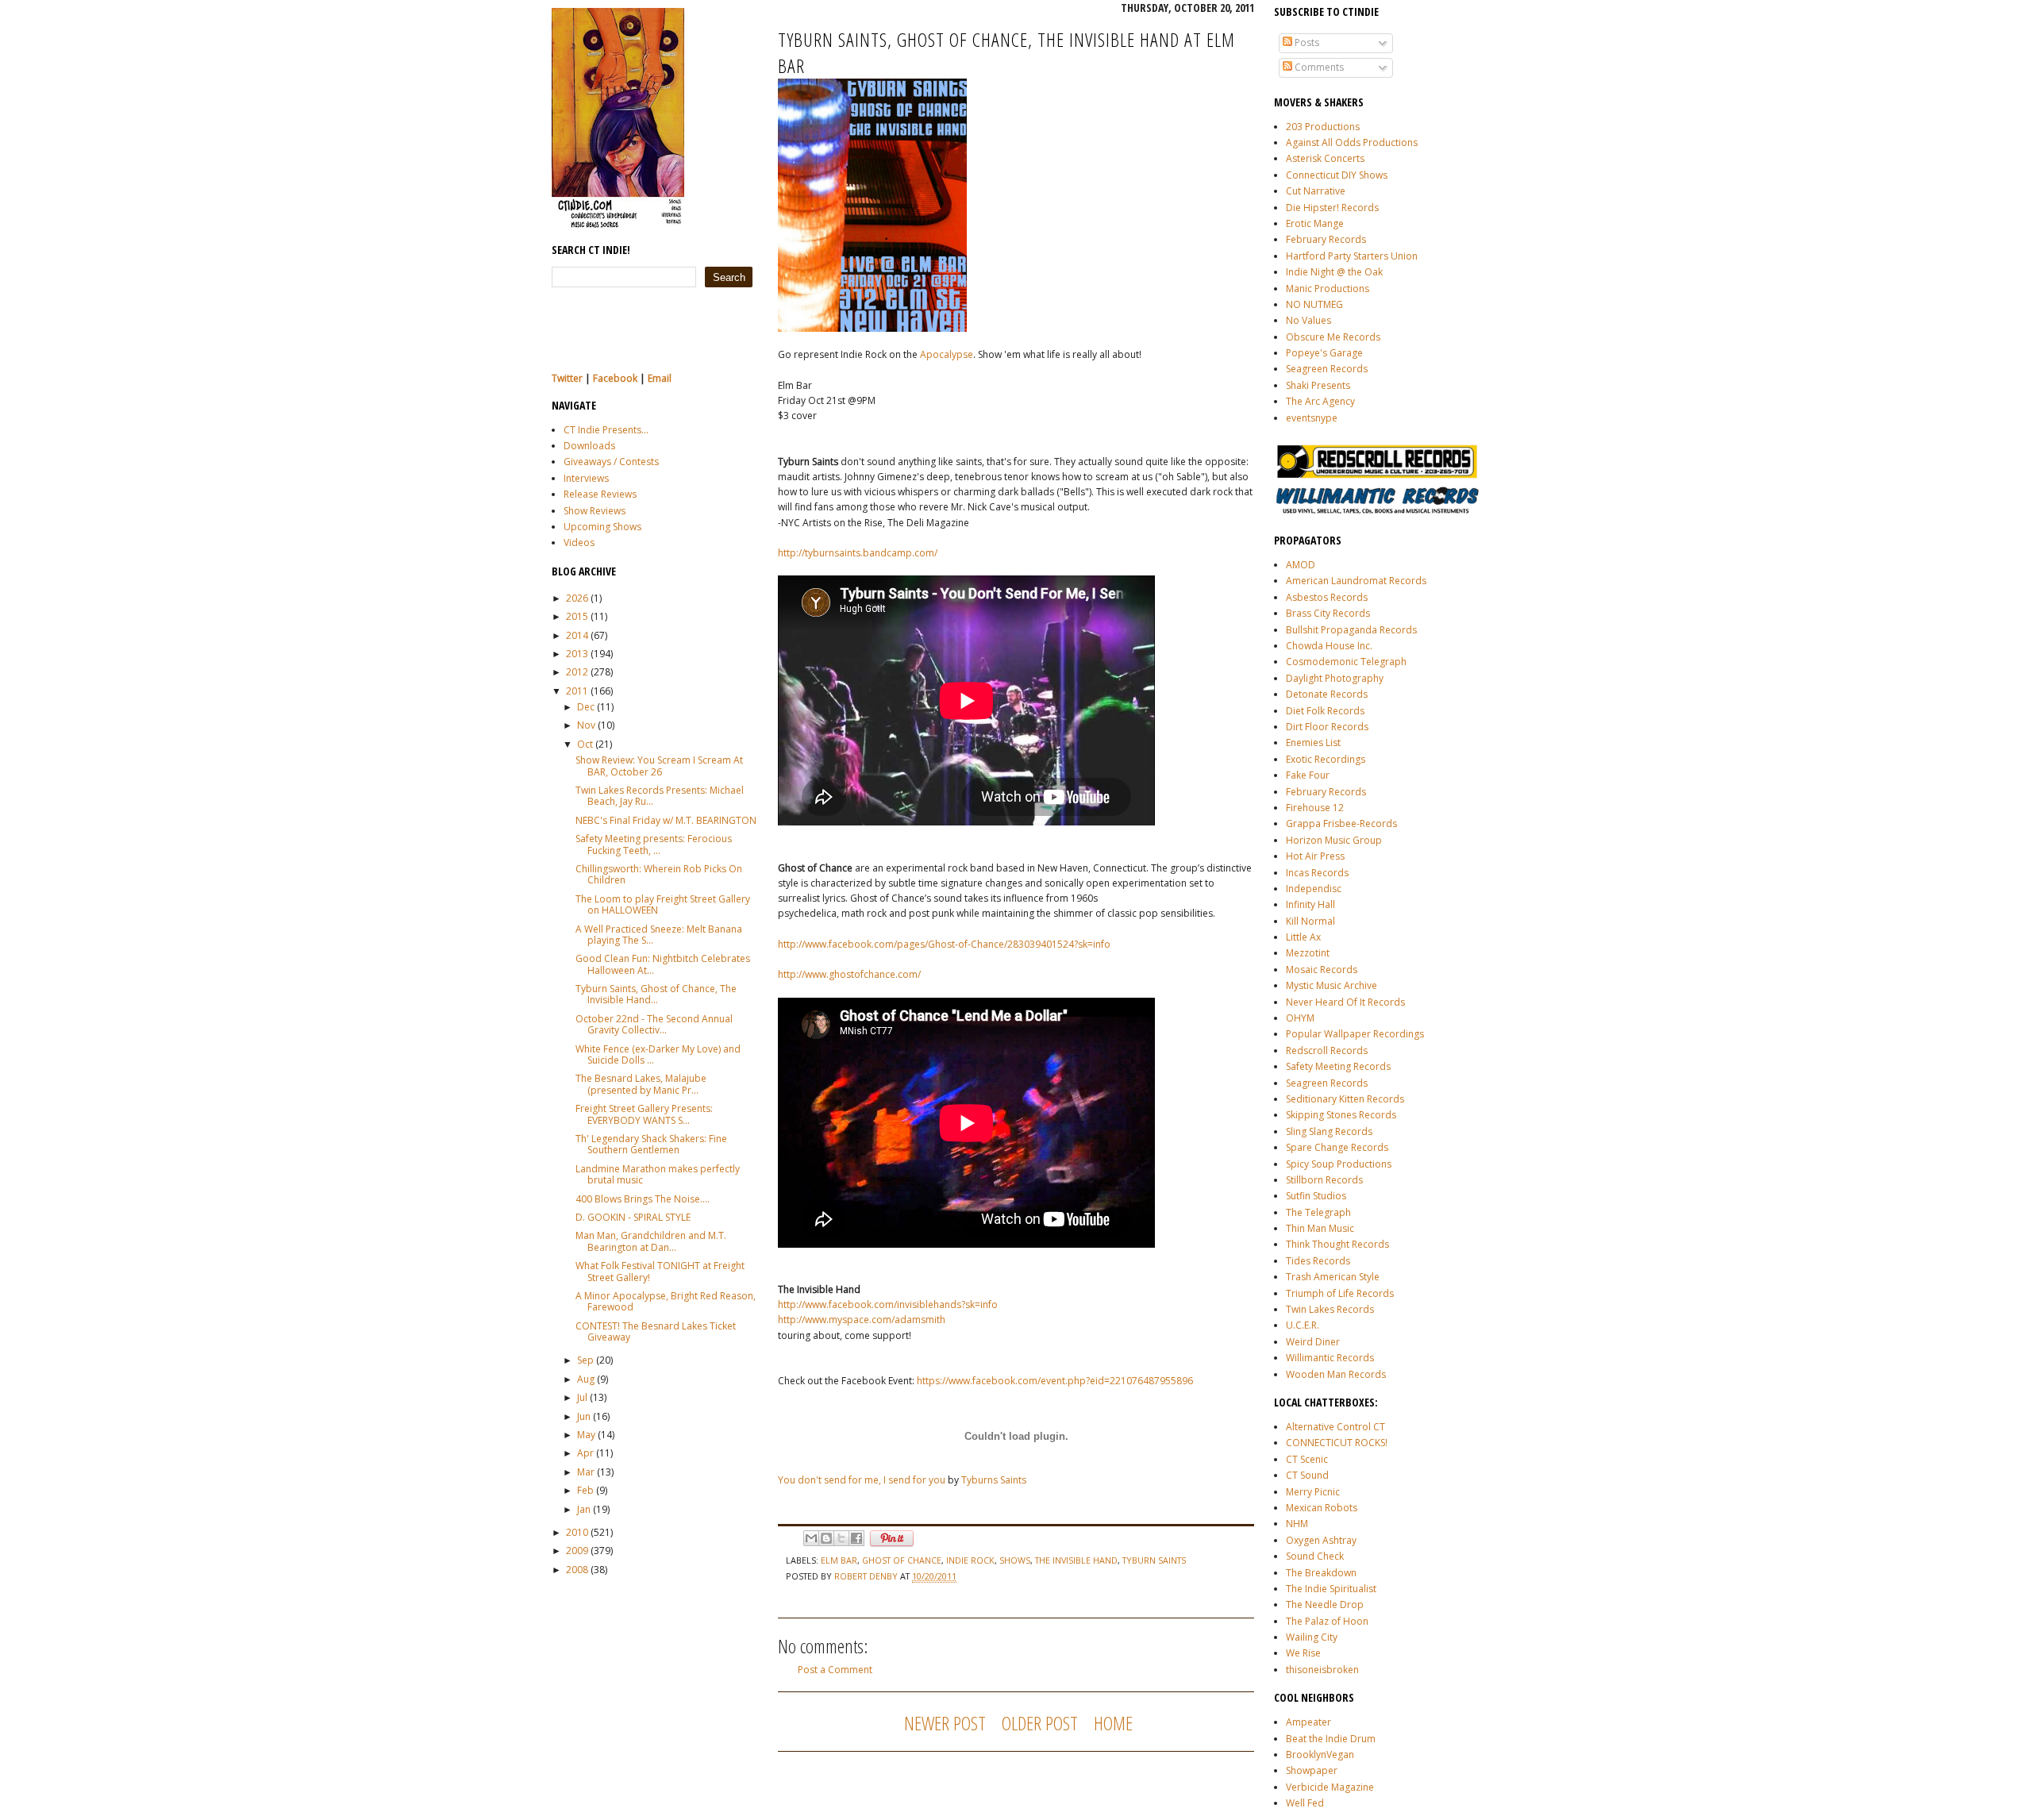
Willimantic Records (1330, 1358)
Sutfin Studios (1316, 1196)
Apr (585, 1453)
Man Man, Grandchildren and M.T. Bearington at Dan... (651, 1241)
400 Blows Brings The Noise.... (643, 1199)
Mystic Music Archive (1332, 985)
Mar (586, 1472)
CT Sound (1307, 1475)
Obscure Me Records (1333, 337)
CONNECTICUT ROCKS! (1337, 1443)
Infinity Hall (1310, 904)
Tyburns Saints (994, 1480)
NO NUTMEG (1314, 304)
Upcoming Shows (602, 527)
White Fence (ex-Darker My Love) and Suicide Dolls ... (658, 1054)
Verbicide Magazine (1330, 1787)
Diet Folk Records (1325, 711)
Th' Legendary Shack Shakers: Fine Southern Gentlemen (651, 1144)
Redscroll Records (1327, 1050)
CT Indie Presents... (606, 430)
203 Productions (1323, 127)
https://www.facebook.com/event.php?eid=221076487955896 (1055, 1381)
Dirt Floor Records (1327, 727)
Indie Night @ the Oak (1334, 272)
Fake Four (1308, 775)
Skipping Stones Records (1341, 1115)
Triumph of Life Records (1340, 1293)
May (586, 1435)
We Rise (1303, 1653)
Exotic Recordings (1326, 759)
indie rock (970, 1560)
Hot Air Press (1315, 856)
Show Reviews (595, 511)
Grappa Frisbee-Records (1341, 823)
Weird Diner (1313, 1342)
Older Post (1040, 1723)
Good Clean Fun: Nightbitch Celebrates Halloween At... (663, 964)
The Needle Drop (1325, 1605)
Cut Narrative (1316, 191)
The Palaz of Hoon (1327, 1621)
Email (660, 378)
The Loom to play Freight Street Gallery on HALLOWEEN (663, 904)
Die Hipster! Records (1332, 208)
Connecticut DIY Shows (1337, 175)
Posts (1306, 42)
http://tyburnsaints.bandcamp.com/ (858, 553)
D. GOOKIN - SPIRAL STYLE (633, 1217)
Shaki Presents (1318, 385)
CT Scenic (1307, 1459)
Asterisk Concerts (1325, 158)
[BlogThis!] (826, 1538)
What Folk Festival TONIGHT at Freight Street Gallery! (660, 1271)
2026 (577, 598)
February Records (1326, 239)
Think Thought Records (1337, 1244)
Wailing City (1312, 1637)
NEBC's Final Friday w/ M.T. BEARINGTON (666, 820)
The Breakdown (1321, 1573)
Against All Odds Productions (1352, 142)
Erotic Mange (1315, 223)
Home (1113, 1723)
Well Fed (1305, 1803)
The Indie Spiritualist (1331, 1589)
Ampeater (1308, 1722)
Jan (584, 1509)
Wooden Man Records (1336, 1374)
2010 (577, 1532)
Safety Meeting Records (1338, 1066)
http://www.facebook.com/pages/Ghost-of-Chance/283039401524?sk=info (944, 944)
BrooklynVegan (1320, 1755)
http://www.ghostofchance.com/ (849, 974)
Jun (584, 1416)
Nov (586, 725)
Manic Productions (1328, 289)
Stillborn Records (1324, 1180)
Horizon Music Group (1334, 840)
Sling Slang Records (1329, 1131)
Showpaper (1312, 1770)
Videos (579, 543)
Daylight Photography (1335, 678)
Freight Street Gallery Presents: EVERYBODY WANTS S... (644, 1114)
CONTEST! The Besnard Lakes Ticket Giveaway (656, 1331)
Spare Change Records (1337, 1147)
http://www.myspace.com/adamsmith (862, 1320)
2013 (577, 654)
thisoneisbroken (1322, 1670)
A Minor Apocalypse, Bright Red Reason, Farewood (666, 1301)
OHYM (1300, 1018)
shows (1015, 1560)
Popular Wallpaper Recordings (1355, 1034)
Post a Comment (835, 1670)
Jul (582, 1397)
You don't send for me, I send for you (862, 1480)
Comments (1318, 67)
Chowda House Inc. (1329, 646)
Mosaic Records (1322, 970)
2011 (577, 691)
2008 (577, 1570)
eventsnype (1312, 418)
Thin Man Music (1320, 1228)
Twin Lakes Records (1330, 1309)
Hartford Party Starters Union (1352, 256)
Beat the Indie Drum (1331, 1739)
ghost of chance (902, 1560)
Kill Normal (1310, 921)
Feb (585, 1490)
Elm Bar (839, 1560)
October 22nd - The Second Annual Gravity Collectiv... (654, 1024)
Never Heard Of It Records (1345, 1002)
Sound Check (1315, 1556)
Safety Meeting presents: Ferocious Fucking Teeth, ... (654, 844)
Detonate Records (1327, 694)
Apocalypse (947, 354)
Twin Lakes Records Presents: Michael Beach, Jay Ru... (660, 796)
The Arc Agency (1320, 401)
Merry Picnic (1313, 1492)
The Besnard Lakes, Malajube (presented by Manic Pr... (641, 1084)
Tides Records (1318, 1261)
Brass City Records (1328, 613)
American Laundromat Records (1356, 581)
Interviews (586, 478)
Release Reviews (600, 494)
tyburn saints (1154, 1560)
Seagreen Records (1327, 369)
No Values (1308, 320)
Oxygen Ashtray (1321, 1540)
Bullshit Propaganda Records (1351, 630)
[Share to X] (841, 1538)
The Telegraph (1318, 1212)
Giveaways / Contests (611, 462)
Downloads (589, 446)
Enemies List (1313, 743)
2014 (577, 635)
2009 (577, 1551)
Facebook (615, 378)
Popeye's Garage (1324, 353)
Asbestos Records (1327, 597)
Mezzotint (1308, 953)
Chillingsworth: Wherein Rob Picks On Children (659, 874)
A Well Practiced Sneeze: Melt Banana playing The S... (659, 935)
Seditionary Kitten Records (1345, 1099)
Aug (586, 1379)
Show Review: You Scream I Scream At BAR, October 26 (659, 766)
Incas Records (1317, 873)
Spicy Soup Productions (1339, 1164)
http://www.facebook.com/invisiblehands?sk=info (888, 1304)
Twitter (567, 378)
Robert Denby (867, 1576)
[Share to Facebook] (856, 1538)
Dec (586, 707)
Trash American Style (1333, 1277)
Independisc (1314, 889)
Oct (585, 744)
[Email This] (811, 1538)
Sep (585, 1360)
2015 (577, 616)
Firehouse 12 (1315, 808)
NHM (1297, 1524)
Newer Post (945, 1723)
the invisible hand (1076, 1560)
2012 (577, 672)
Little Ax (1303, 937)
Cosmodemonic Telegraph (1346, 662)
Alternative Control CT (1335, 1427)
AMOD (1301, 565)
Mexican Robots (1322, 1508)
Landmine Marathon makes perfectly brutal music (658, 1174)
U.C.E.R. (1303, 1325)
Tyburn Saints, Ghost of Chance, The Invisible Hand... (656, 994)
